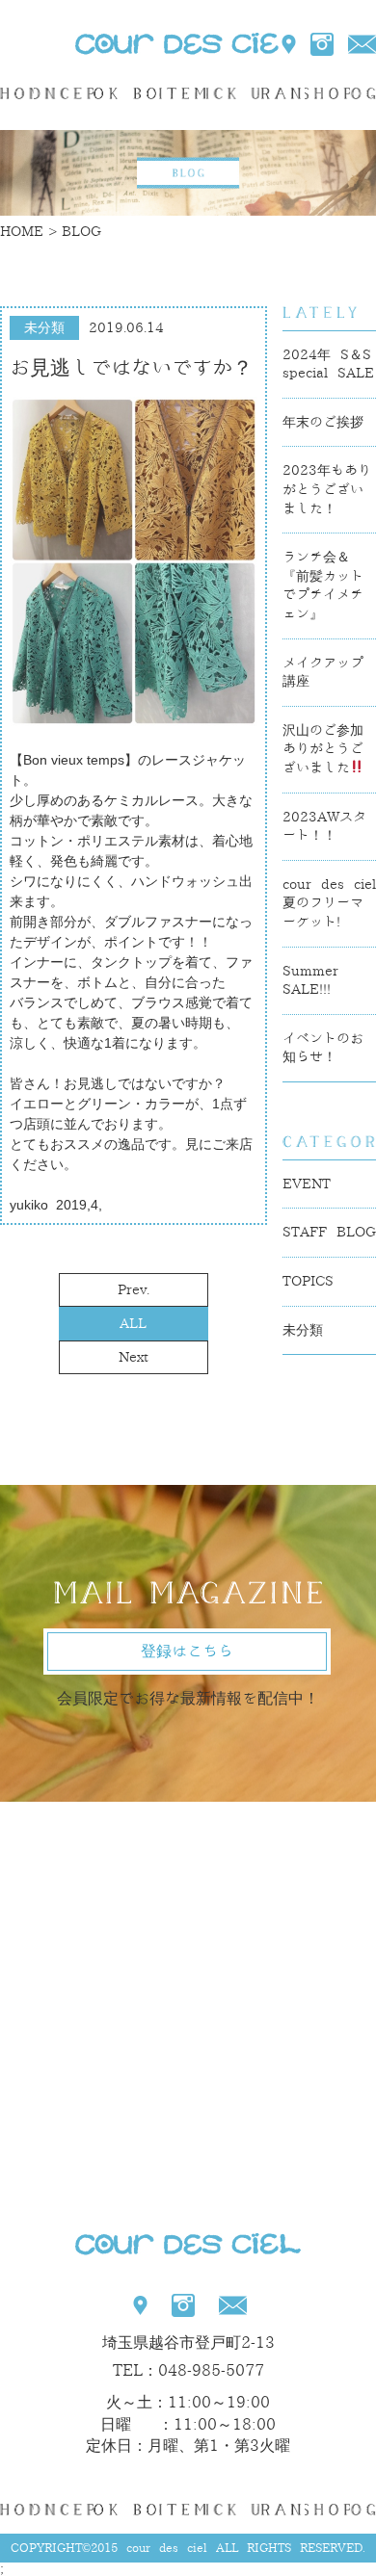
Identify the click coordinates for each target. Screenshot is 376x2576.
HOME (17, 93)
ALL (133, 1324)
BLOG (363, 93)
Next (134, 1357)
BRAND (282, 93)
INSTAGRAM (322, 44)
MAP (290, 44)
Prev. (134, 1290)
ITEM (183, 93)
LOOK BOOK (125, 93)
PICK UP (233, 93)
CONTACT (362, 44)
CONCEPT (64, 93)
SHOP (327, 93)
